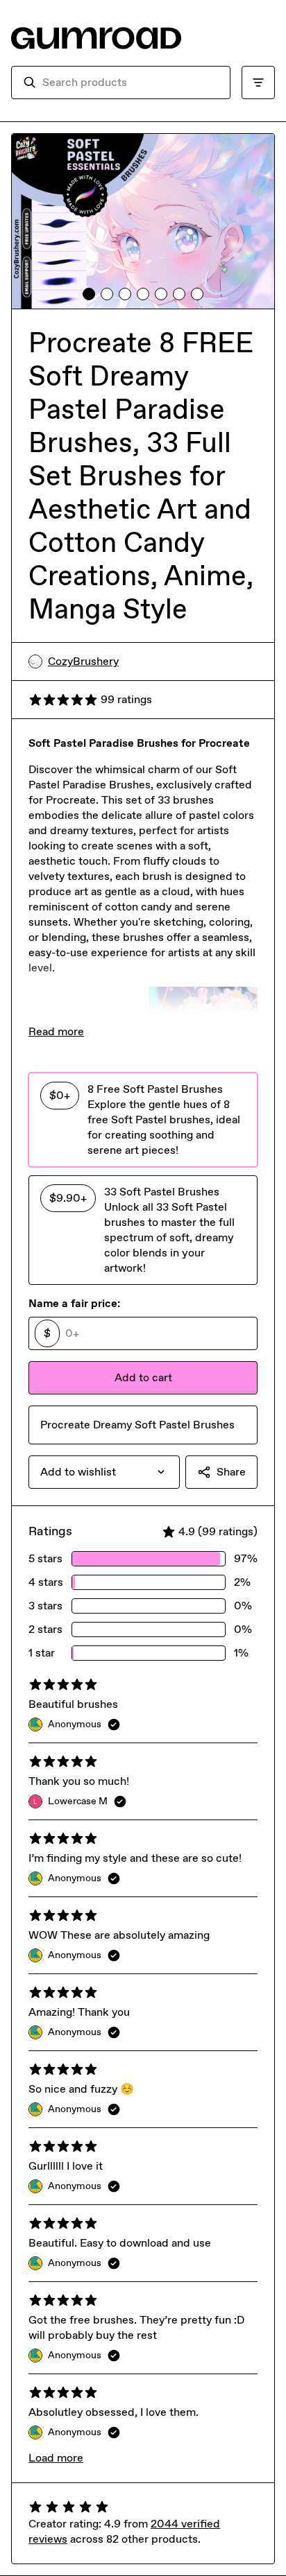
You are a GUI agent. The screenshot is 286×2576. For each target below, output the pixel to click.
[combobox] (131, 83)
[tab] (89, 294)
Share (231, 1472)
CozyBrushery (83, 661)
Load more (56, 2458)
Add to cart (143, 1377)
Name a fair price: (74, 1303)
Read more (56, 1031)
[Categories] (258, 83)
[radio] (143, 1120)
